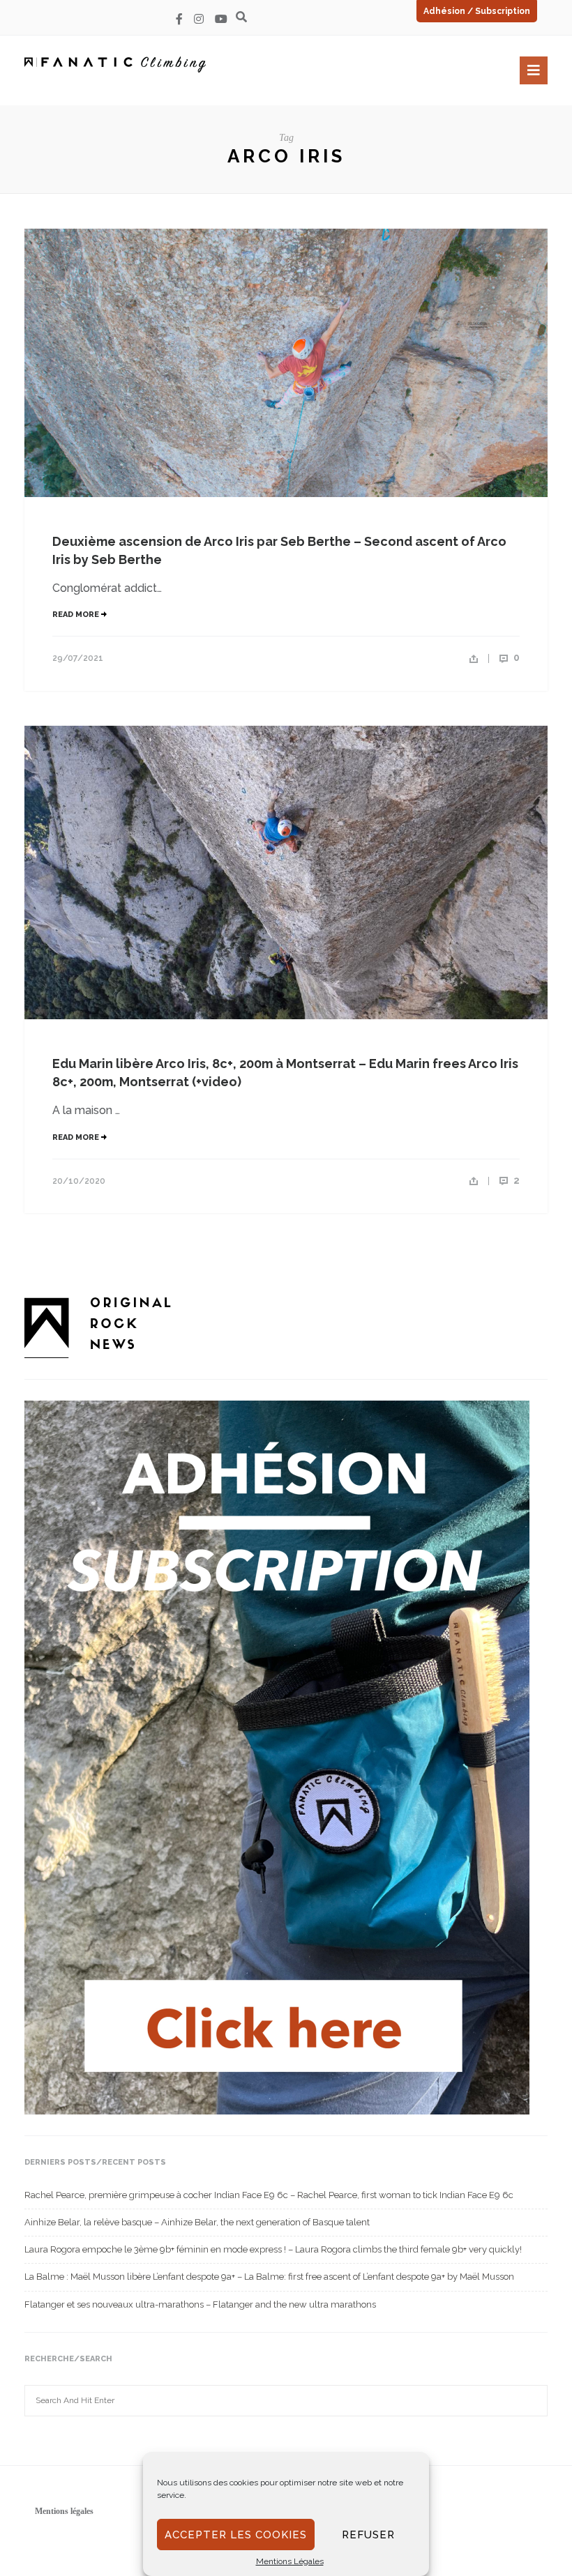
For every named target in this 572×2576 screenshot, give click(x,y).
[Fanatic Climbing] (115, 64)
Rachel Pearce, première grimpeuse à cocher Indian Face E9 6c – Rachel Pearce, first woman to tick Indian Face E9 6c (269, 2195)
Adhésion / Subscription (477, 11)
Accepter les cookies (236, 2535)
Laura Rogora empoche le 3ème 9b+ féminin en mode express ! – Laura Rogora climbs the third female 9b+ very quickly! (273, 2249)
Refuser (368, 2535)
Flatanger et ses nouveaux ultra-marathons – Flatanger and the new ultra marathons (200, 2304)
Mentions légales (64, 2511)
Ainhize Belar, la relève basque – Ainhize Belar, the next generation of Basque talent (197, 2222)
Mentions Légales (290, 2561)
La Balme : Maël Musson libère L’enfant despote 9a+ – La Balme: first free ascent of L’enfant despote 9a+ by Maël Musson (269, 2277)
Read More (77, 615)
